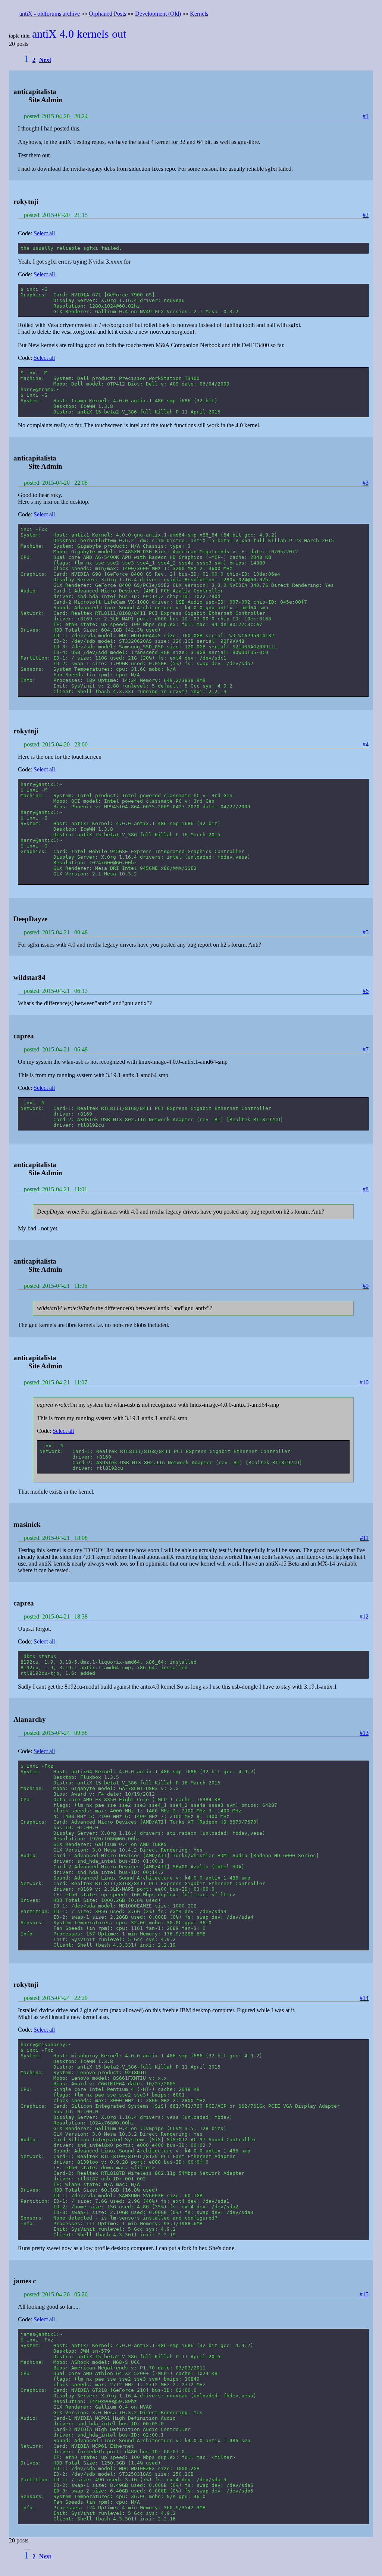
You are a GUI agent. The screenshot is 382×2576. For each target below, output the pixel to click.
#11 (364, 1538)
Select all (44, 233)
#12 (364, 1616)
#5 (366, 932)
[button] (46, 60)
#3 (366, 483)
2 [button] (34, 60)
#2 (366, 215)
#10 (364, 1382)
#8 (366, 1189)
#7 (366, 1049)
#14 (364, 1998)
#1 (366, 116)
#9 (366, 1286)
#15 (364, 2294)
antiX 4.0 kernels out (79, 34)
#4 (366, 744)
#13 (364, 1733)
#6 (366, 991)
